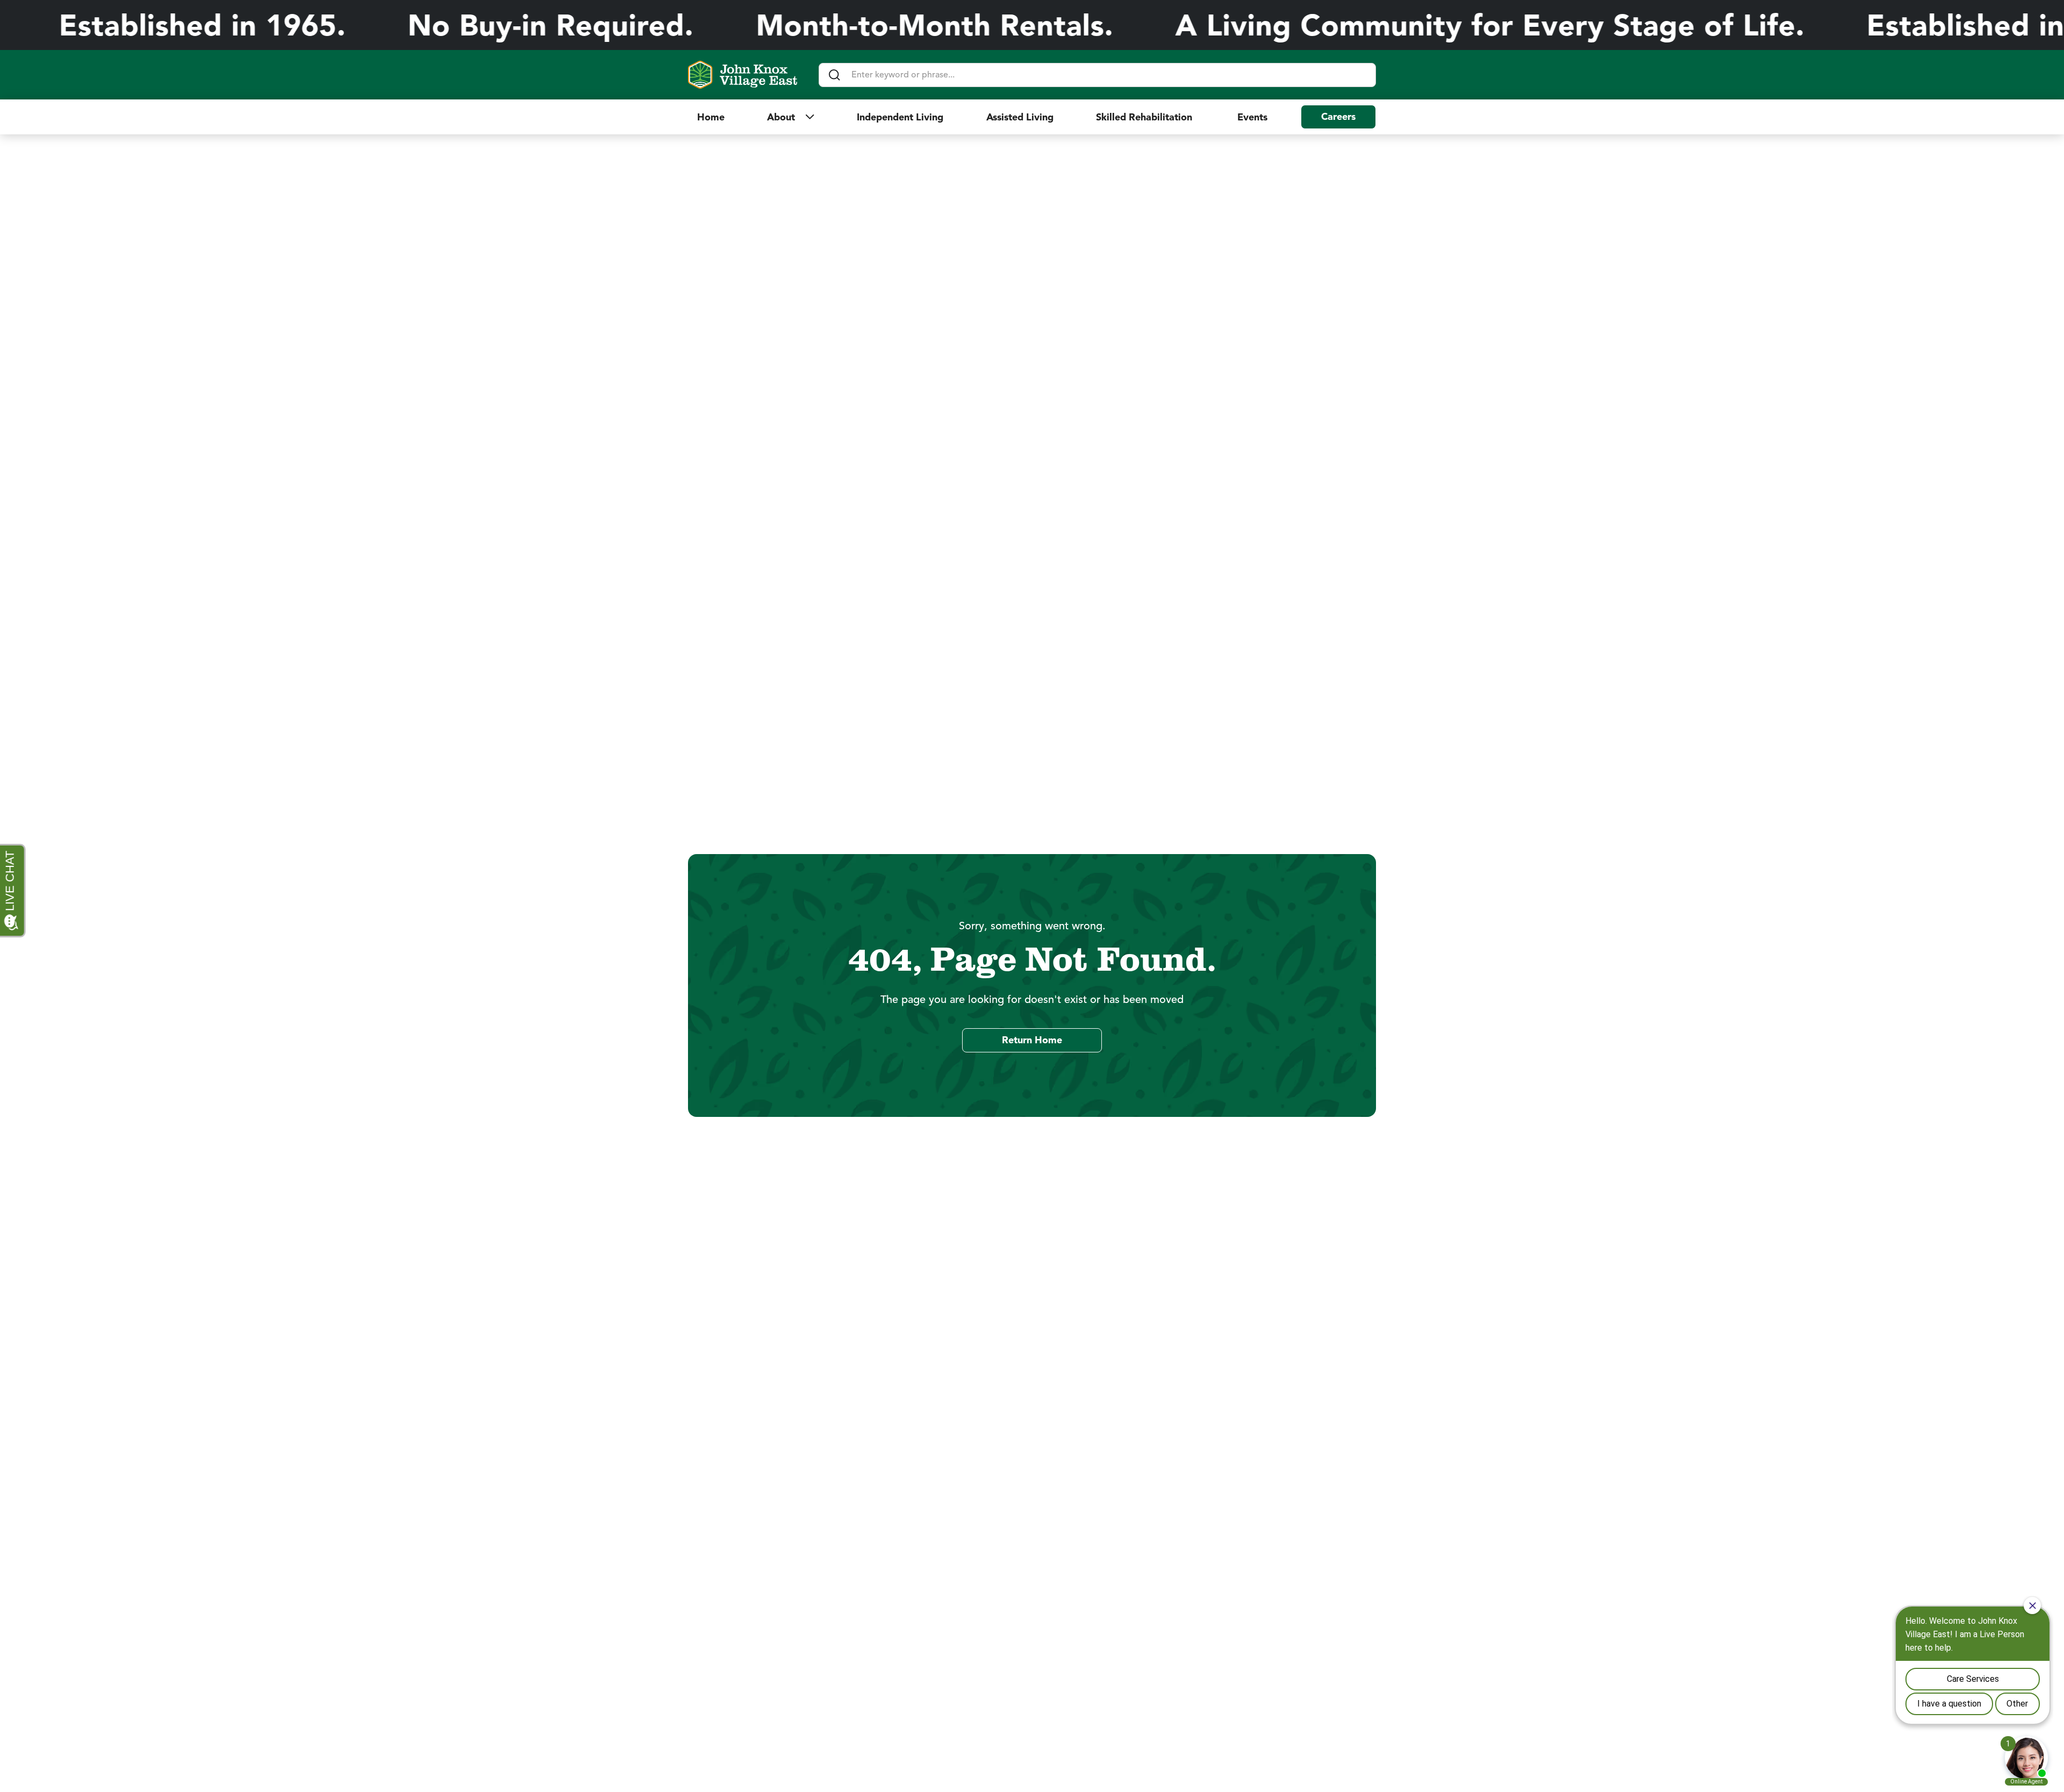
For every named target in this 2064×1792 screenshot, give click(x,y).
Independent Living (900, 117)
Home (711, 117)
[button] (791, 117)
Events (1252, 117)
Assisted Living (1020, 117)
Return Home (1032, 1040)
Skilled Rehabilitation (1145, 117)
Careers (1338, 117)
